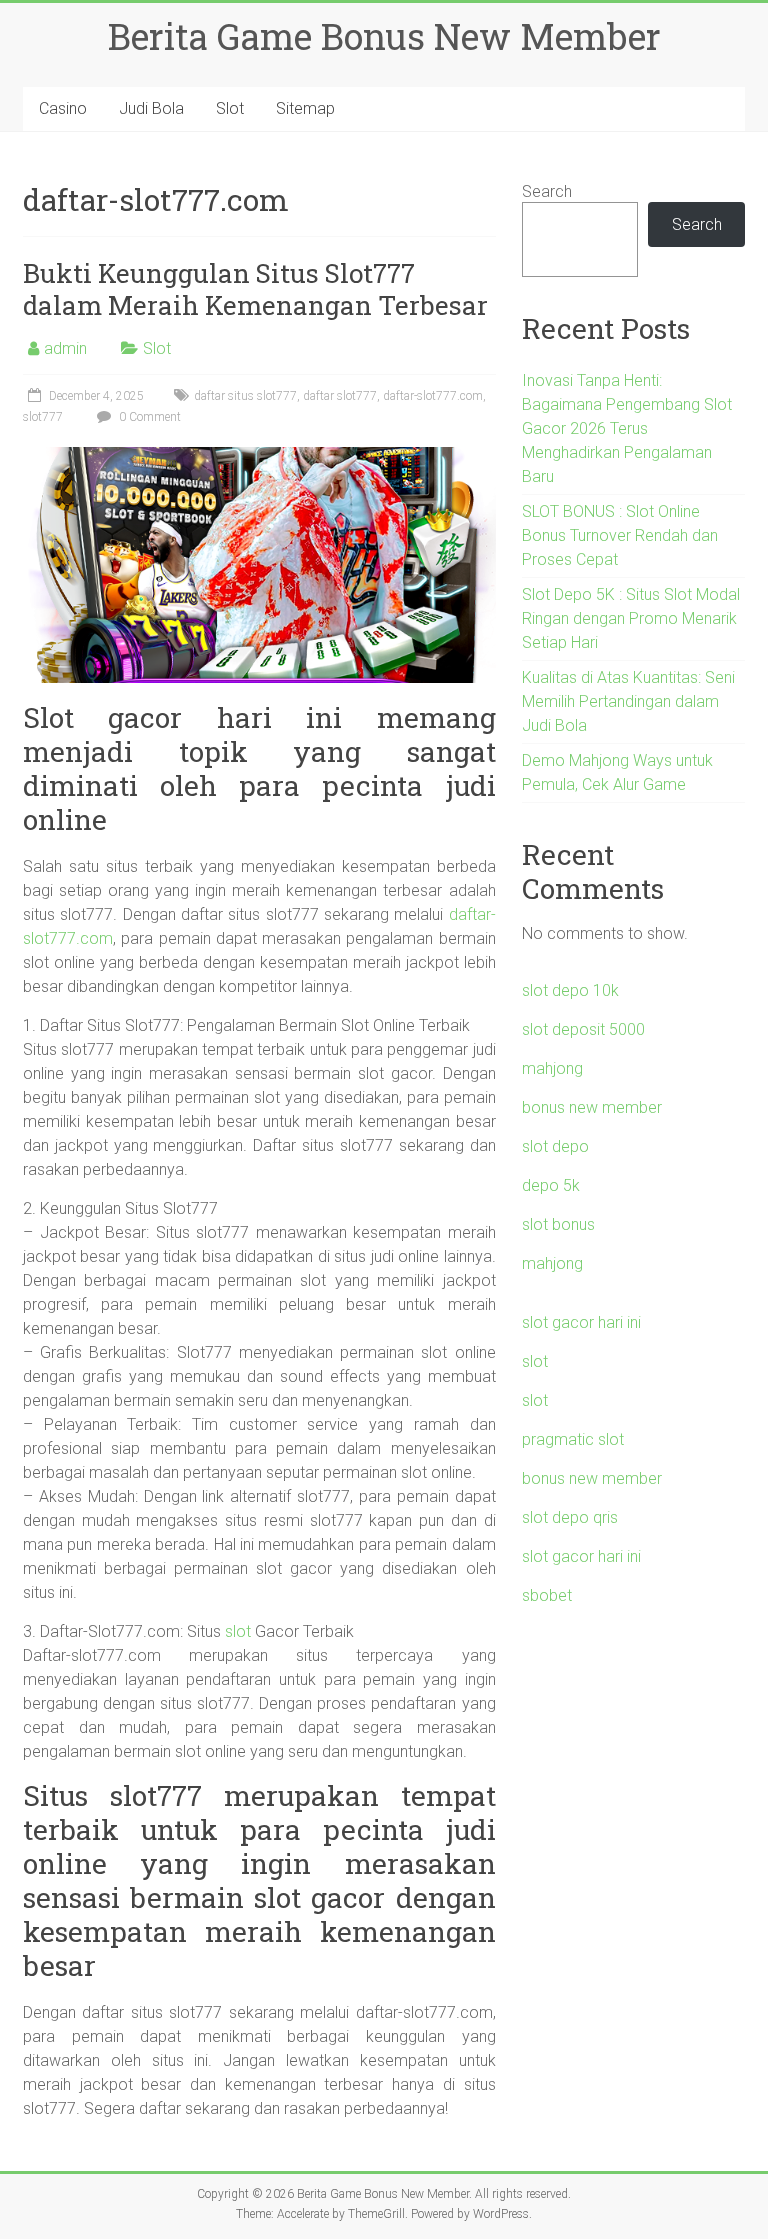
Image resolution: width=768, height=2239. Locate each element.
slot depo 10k (570, 990)
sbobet (547, 1595)
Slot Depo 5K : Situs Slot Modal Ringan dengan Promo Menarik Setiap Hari (631, 618)
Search (547, 191)
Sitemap (305, 108)
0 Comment (148, 417)
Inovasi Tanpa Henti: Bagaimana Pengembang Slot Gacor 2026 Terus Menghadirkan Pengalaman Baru (627, 428)
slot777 (43, 417)
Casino (63, 108)
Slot (230, 108)
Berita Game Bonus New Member (384, 36)
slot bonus (558, 1224)
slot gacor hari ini (581, 1322)
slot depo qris (570, 1517)
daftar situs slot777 (245, 396)
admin (65, 348)
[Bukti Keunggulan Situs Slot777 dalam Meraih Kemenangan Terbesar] (259, 456)
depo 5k (551, 1185)
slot (238, 1631)
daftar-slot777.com (433, 396)
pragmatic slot (573, 1439)
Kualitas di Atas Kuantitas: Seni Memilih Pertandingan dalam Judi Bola (628, 701)
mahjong (552, 1068)
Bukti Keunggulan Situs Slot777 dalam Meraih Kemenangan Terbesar (255, 289)
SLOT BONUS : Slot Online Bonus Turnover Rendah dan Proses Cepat (620, 535)
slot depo (555, 1146)
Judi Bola (151, 108)
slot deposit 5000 (583, 1029)
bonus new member (592, 1107)
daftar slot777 (340, 396)
